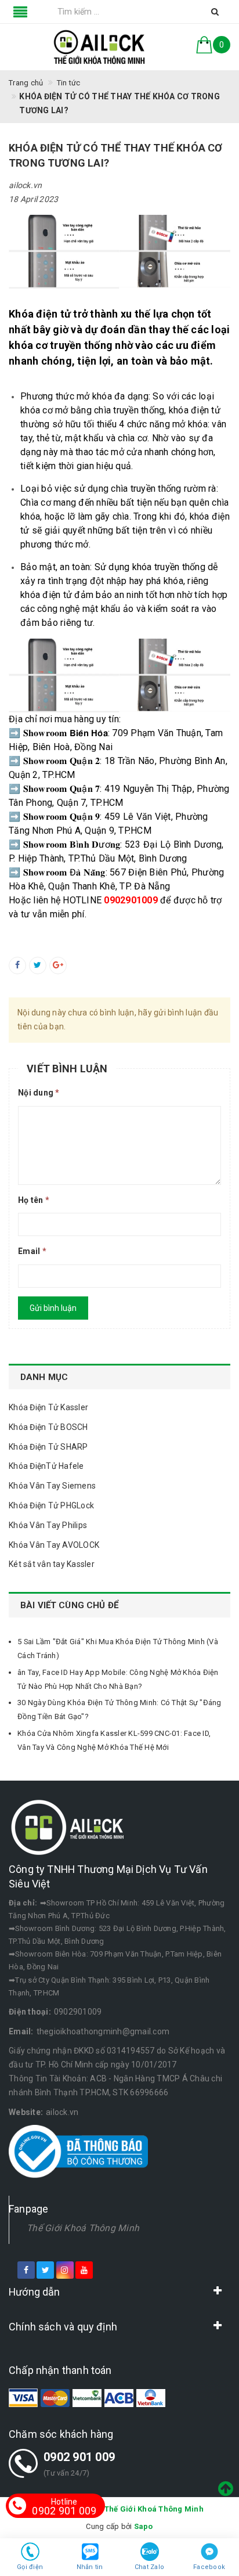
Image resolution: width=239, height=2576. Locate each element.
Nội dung (39, 1093)
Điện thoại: (30, 2012)
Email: (21, 2031)
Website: (26, 2112)
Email (32, 1251)
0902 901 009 (79, 2457)
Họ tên (34, 1200)
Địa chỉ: (23, 1903)
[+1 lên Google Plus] (58, 965)
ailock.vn (62, 2112)
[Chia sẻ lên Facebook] (17, 965)
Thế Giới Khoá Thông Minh (83, 2228)
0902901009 (78, 2012)
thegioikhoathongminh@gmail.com (103, 2031)
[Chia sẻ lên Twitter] (38, 965)
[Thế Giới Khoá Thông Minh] (99, 47)
